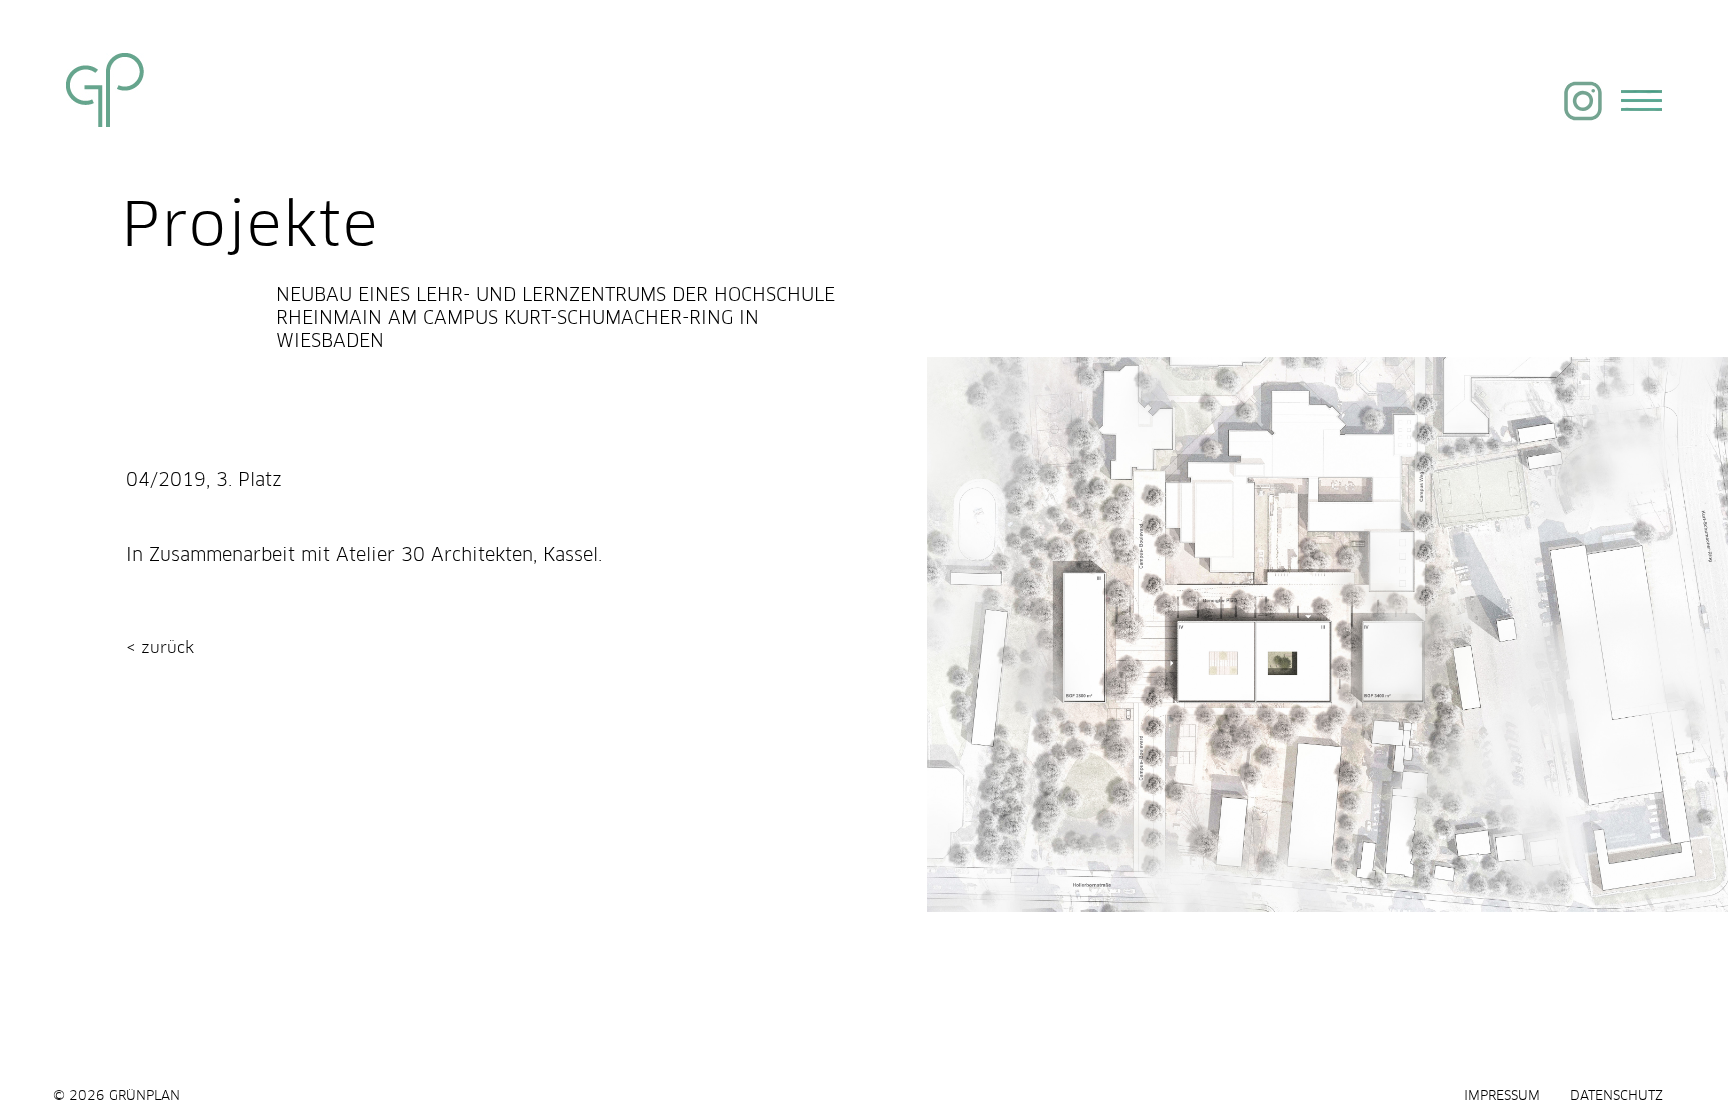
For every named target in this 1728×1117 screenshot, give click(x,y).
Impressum (1502, 1096)
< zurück (160, 644)
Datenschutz (1616, 1096)
